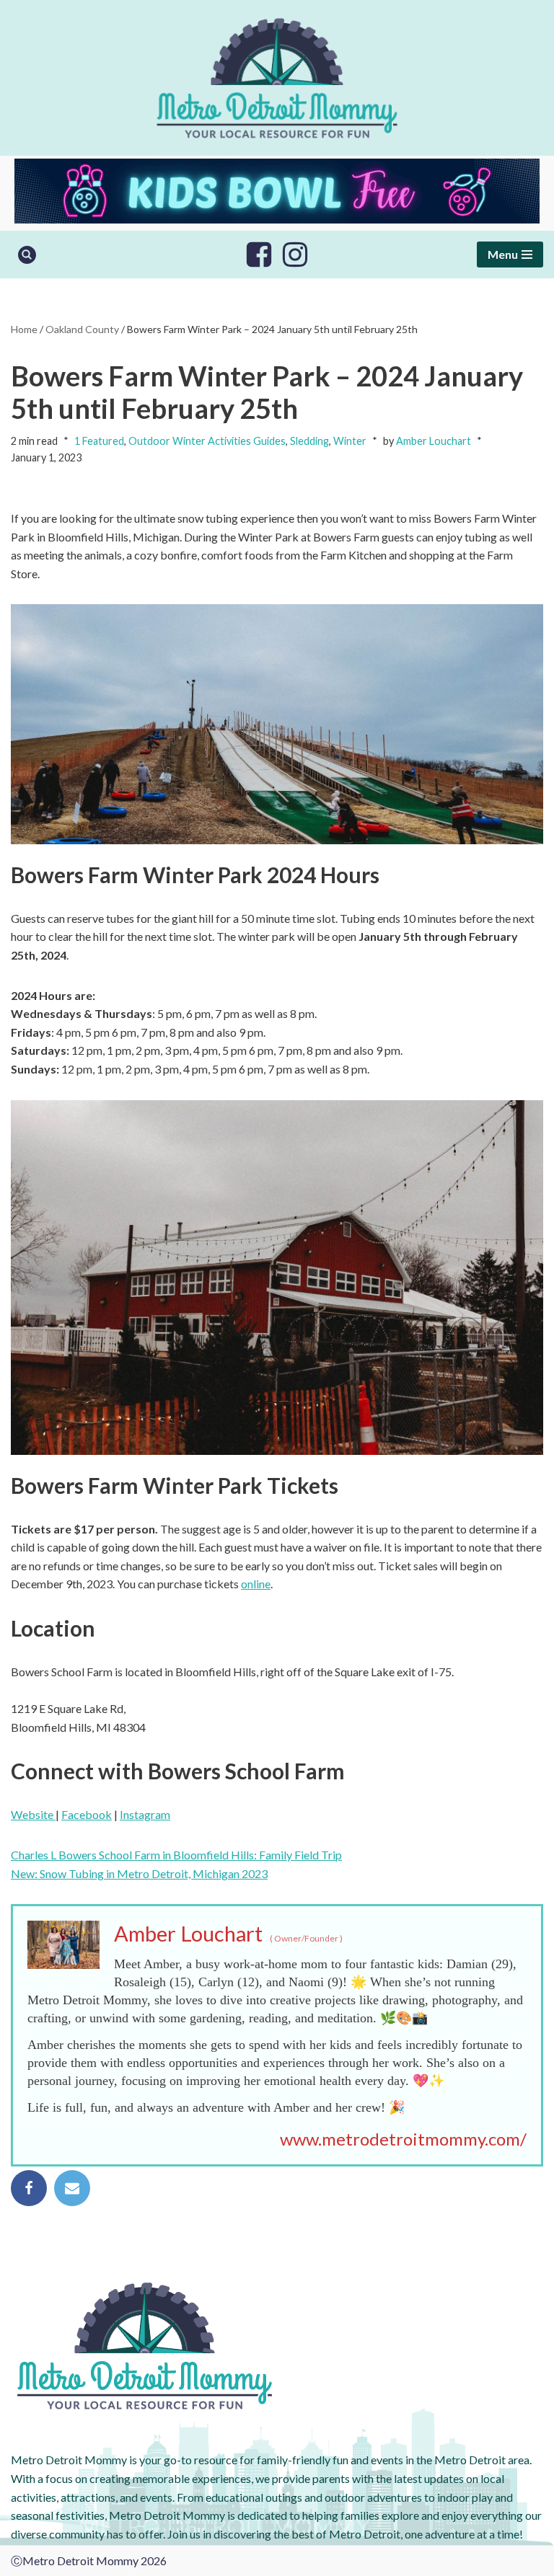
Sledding (309, 441)
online (256, 1584)
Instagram (145, 1814)
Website (33, 1814)
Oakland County (82, 329)
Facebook (87, 1814)
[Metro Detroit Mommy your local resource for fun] (277, 78)
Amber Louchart (434, 441)
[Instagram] (295, 254)
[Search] (27, 255)
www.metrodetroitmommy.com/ (403, 2139)
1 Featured (99, 441)
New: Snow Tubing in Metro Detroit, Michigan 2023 (139, 1873)
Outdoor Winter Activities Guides (207, 441)
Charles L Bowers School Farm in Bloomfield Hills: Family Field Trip (176, 1855)
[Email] (72, 2188)
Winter (350, 441)
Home (24, 329)
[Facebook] (259, 254)
